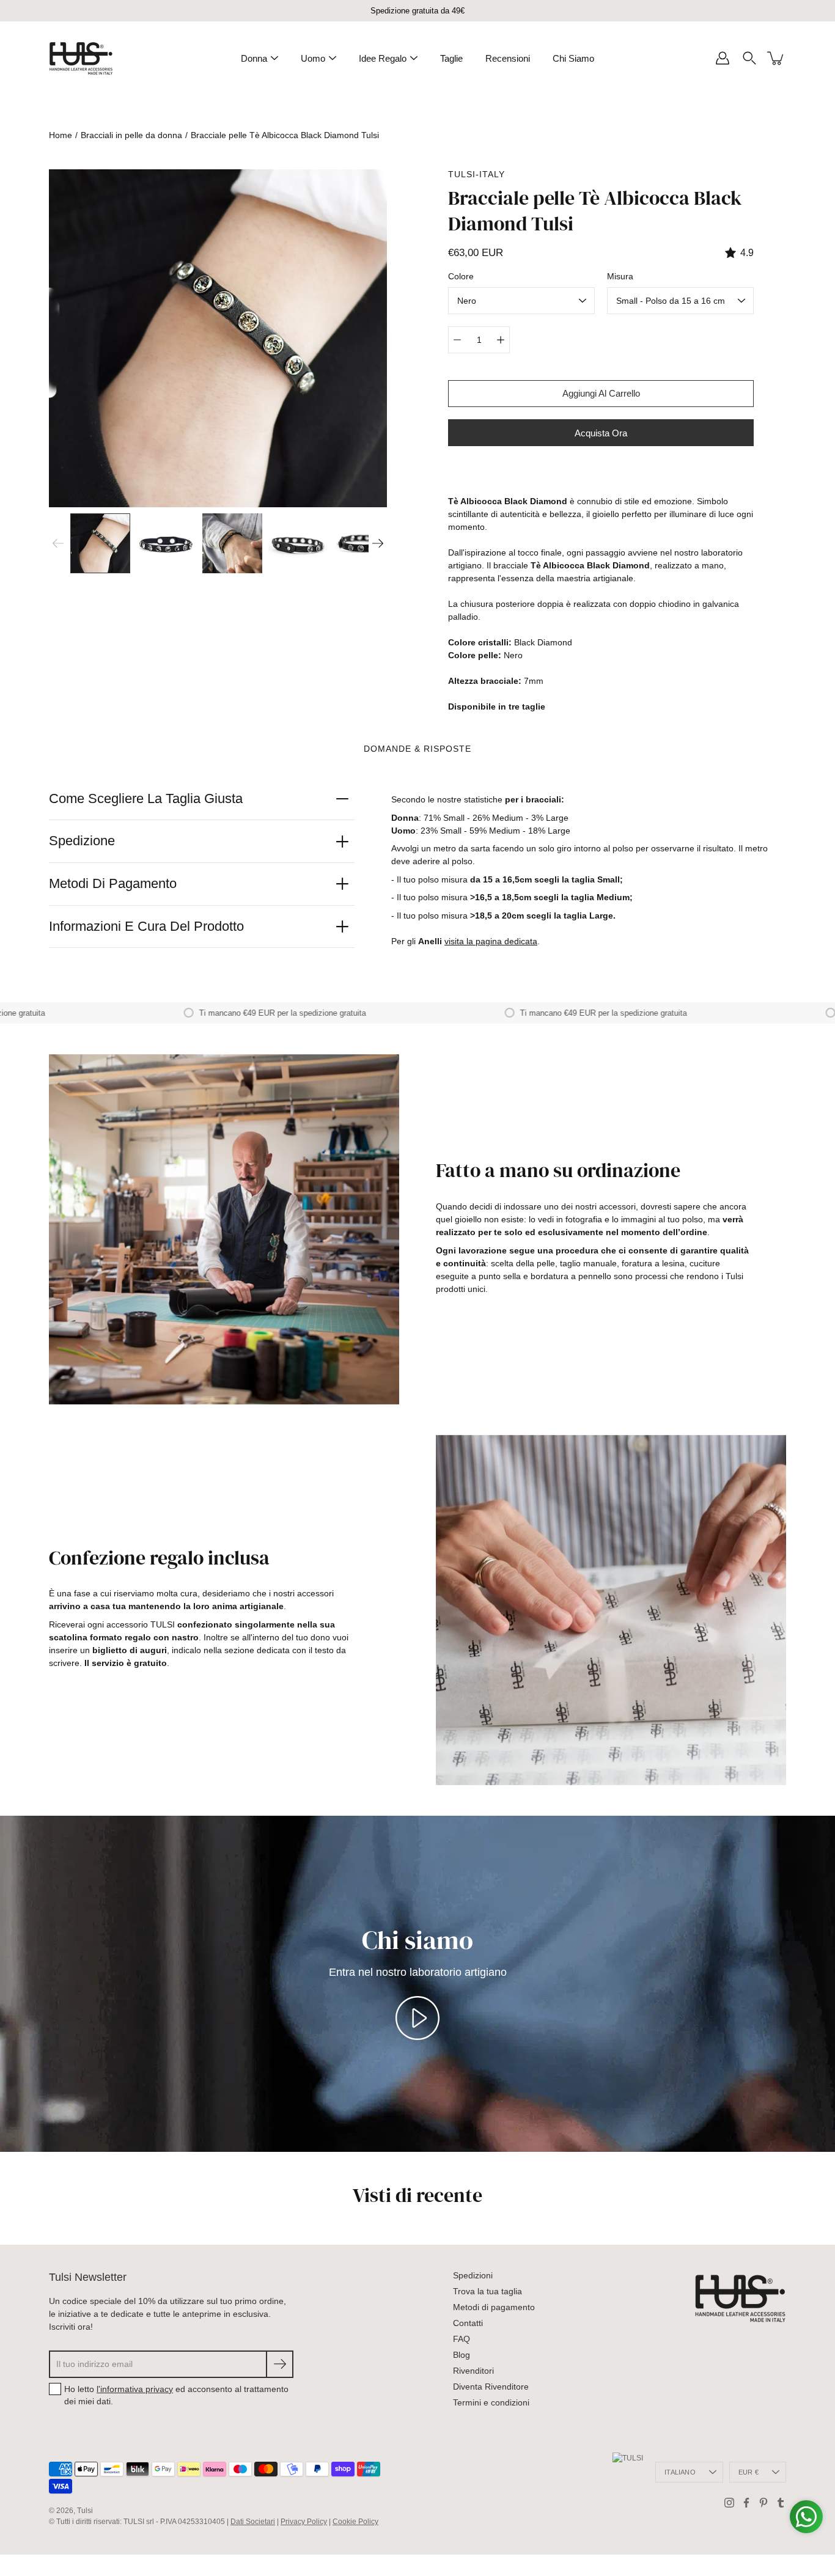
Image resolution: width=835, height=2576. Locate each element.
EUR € (749, 2472)
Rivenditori (473, 2371)
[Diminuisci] (457, 340)
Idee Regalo (383, 58)
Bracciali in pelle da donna (131, 135)
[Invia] (280, 2364)
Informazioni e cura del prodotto (146, 926)
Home (61, 135)
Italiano (680, 2472)
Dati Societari (253, 2522)
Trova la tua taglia (487, 2291)
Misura (620, 276)
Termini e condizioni (491, 2402)
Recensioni (508, 58)
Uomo (313, 58)
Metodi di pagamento (113, 883)
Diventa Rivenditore (491, 2387)
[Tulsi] (81, 58)
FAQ (462, 2339)
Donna (254, 58)
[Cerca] (749, 58)
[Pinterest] (763, 2503)
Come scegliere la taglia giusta (146, 798)
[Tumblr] (781, 2503)
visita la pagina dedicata (491, 941)
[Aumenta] (501, 340)
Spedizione (82, 841)
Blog (462, 2355)
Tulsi (85, 2511)
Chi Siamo (573, 58)
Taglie (451, 58)
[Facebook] (746, 2503)
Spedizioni (473, 2275)
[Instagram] (729, 2503)
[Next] (378, 543)
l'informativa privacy (135, 2389)
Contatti (468, 2323)
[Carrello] (776, 58)
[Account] (723, 58)
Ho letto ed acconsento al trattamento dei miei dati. (176, 2395)
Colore (461, 276)
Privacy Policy (304, 2522)
